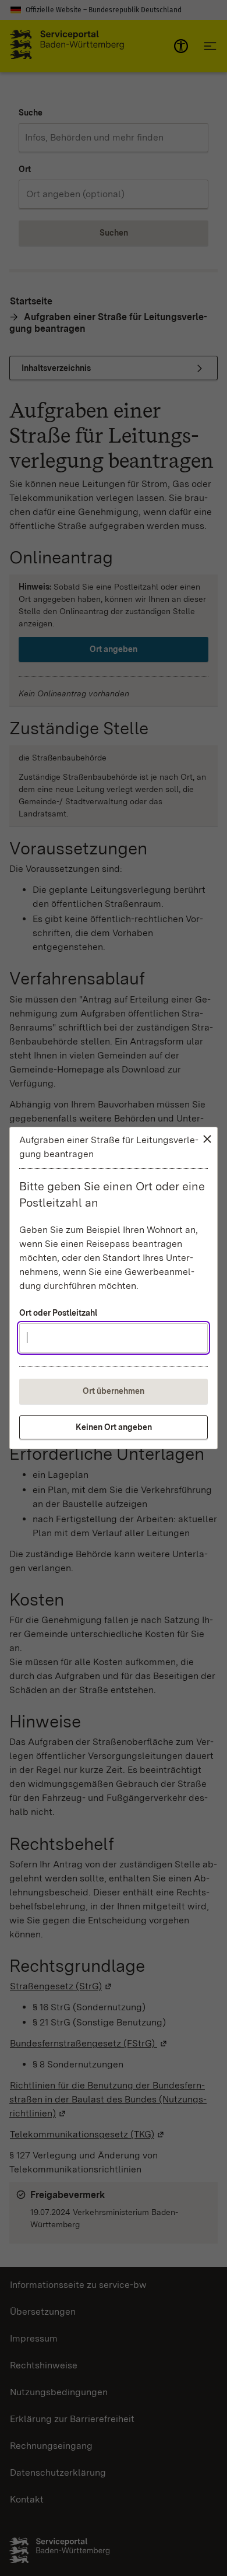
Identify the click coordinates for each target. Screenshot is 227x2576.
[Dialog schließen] (207, 1139)
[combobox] (114, 1338)
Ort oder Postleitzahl (58, 1313)
